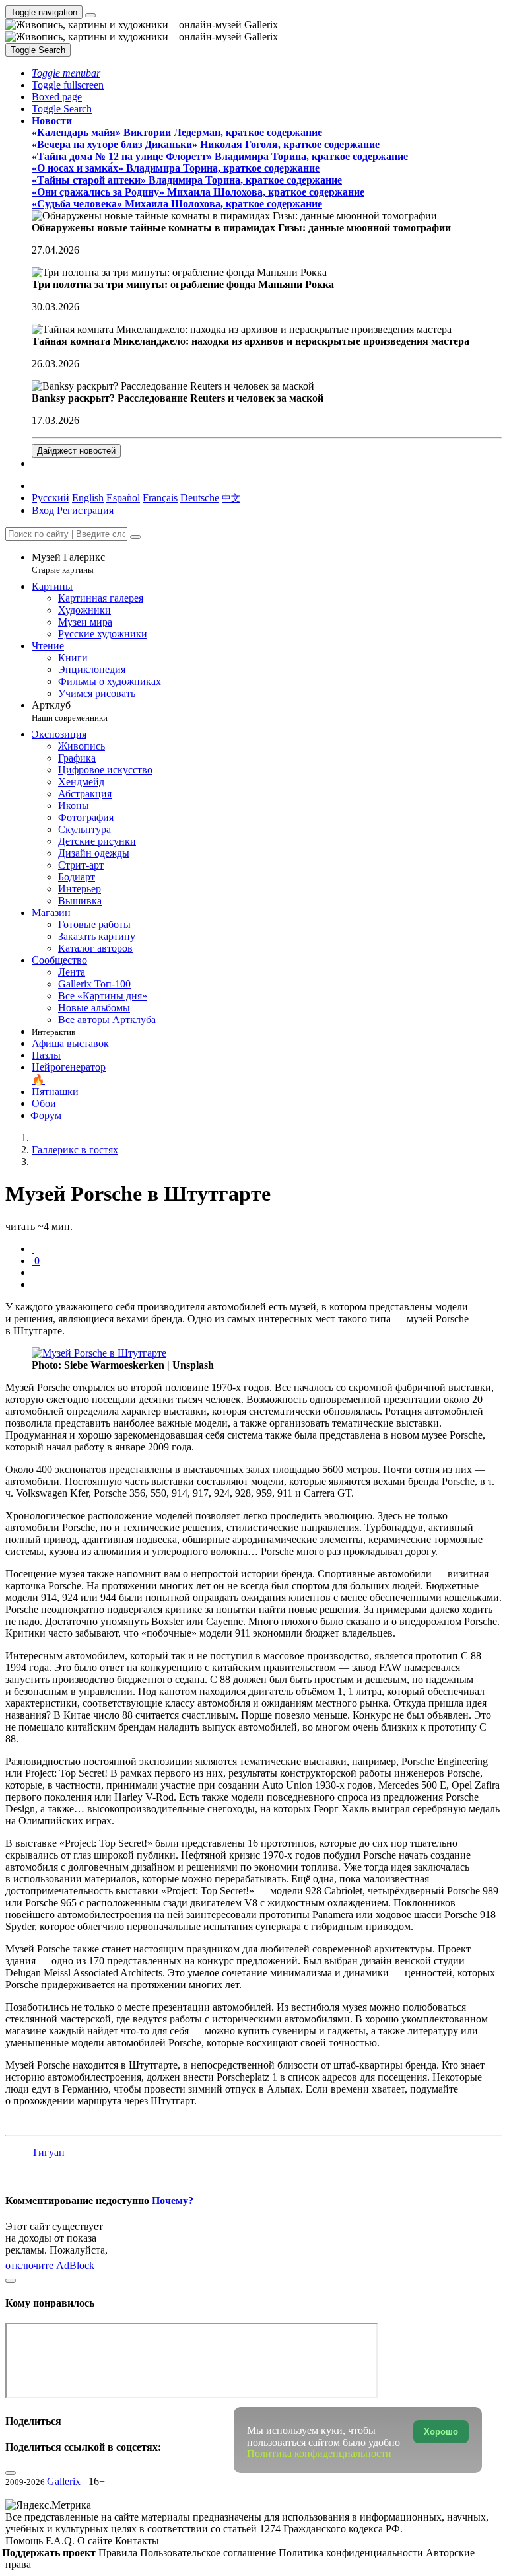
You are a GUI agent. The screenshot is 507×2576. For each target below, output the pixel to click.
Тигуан (48, 2152)
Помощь (25, 2541)
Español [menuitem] (123, 498)
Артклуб (70, 711)
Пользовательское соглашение (209, 2553)
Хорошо (441, 2432)
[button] (66, 73)
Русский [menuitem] (51, 498)
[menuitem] (231, 498)
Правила (119, 2553)
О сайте (96, 2541)
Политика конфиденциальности (352, 2553)
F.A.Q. (61, 2541)
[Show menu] (90, 15)
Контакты (137, 2541)
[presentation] (267, 1273)
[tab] (33, 1249)
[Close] (135, 537)
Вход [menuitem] (43, 510)
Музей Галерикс (68, 563)
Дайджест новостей (76, 451)
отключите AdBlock (50, 2265)
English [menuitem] (88, 498)
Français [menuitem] (160, 498)
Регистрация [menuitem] (85, 510)
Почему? (173, 2200)
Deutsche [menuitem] (200, 498)
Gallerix (64, 2481)
